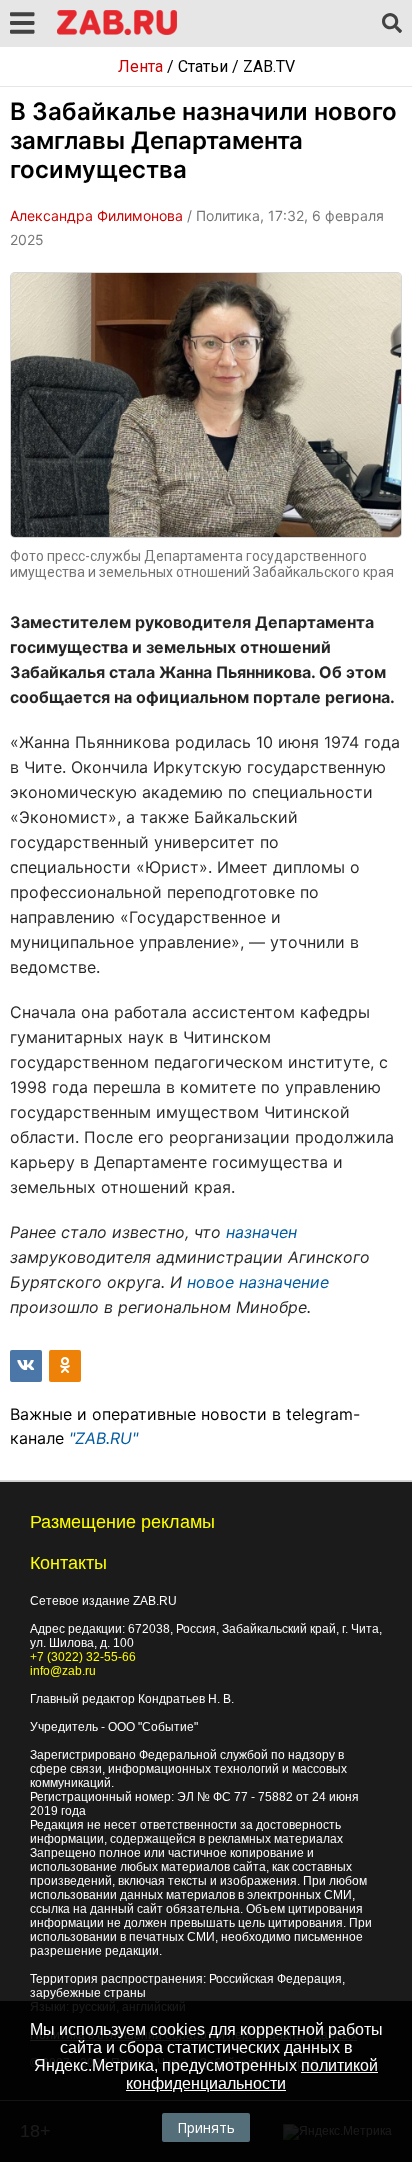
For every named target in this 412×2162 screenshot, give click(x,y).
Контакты (68, 1563)
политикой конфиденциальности (252, 2074)
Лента (140, 66)
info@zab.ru (63, 1671)
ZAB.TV (269, 66)
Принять (206, 2127)
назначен (261, 1232)
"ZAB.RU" (103, 1438)
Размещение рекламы (122, 1522)
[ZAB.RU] (117, 31)
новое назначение (258, 1282)
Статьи (203, 66)
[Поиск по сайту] (392, 24)
